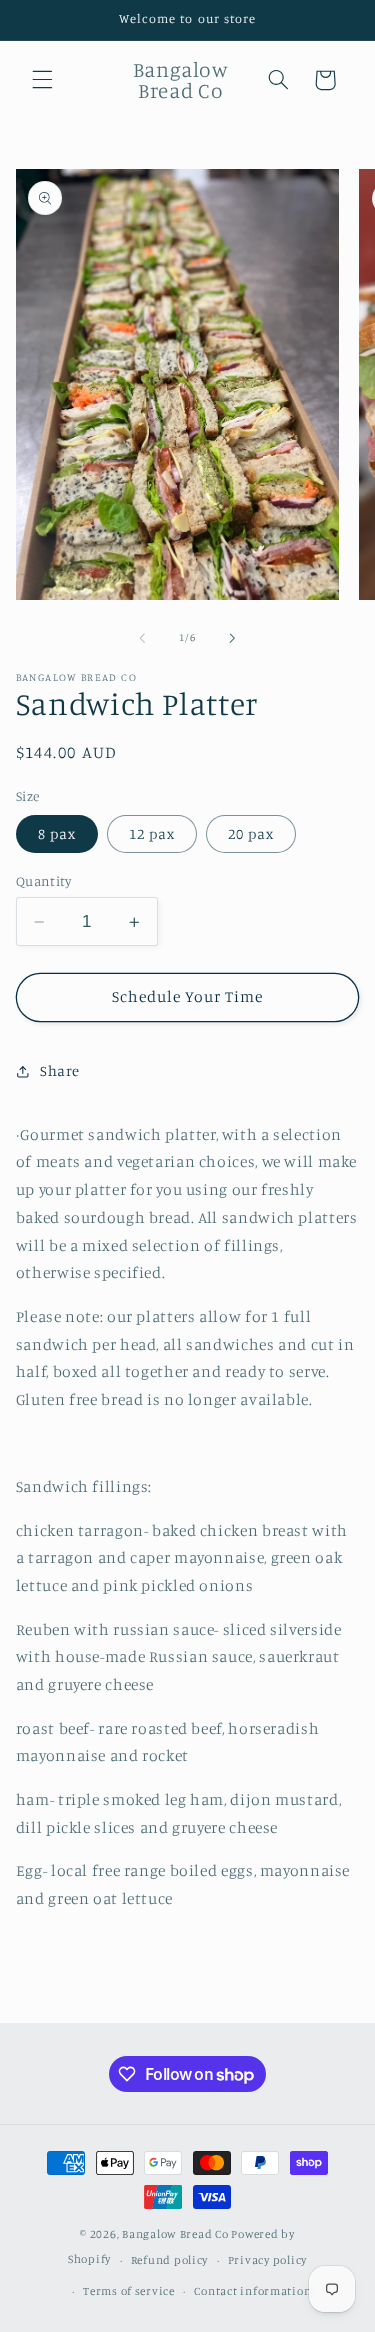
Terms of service (129, 2291)
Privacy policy (267, 2260)
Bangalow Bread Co (175, 2234)
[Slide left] (142, 638)
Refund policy (170, 2260)
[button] (42, 80)
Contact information (252, 2291)
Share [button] (60, 1070)
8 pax (57, 833)
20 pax (251, 833)
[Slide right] (233, 638)
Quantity (43, 881)
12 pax (152, 833)
